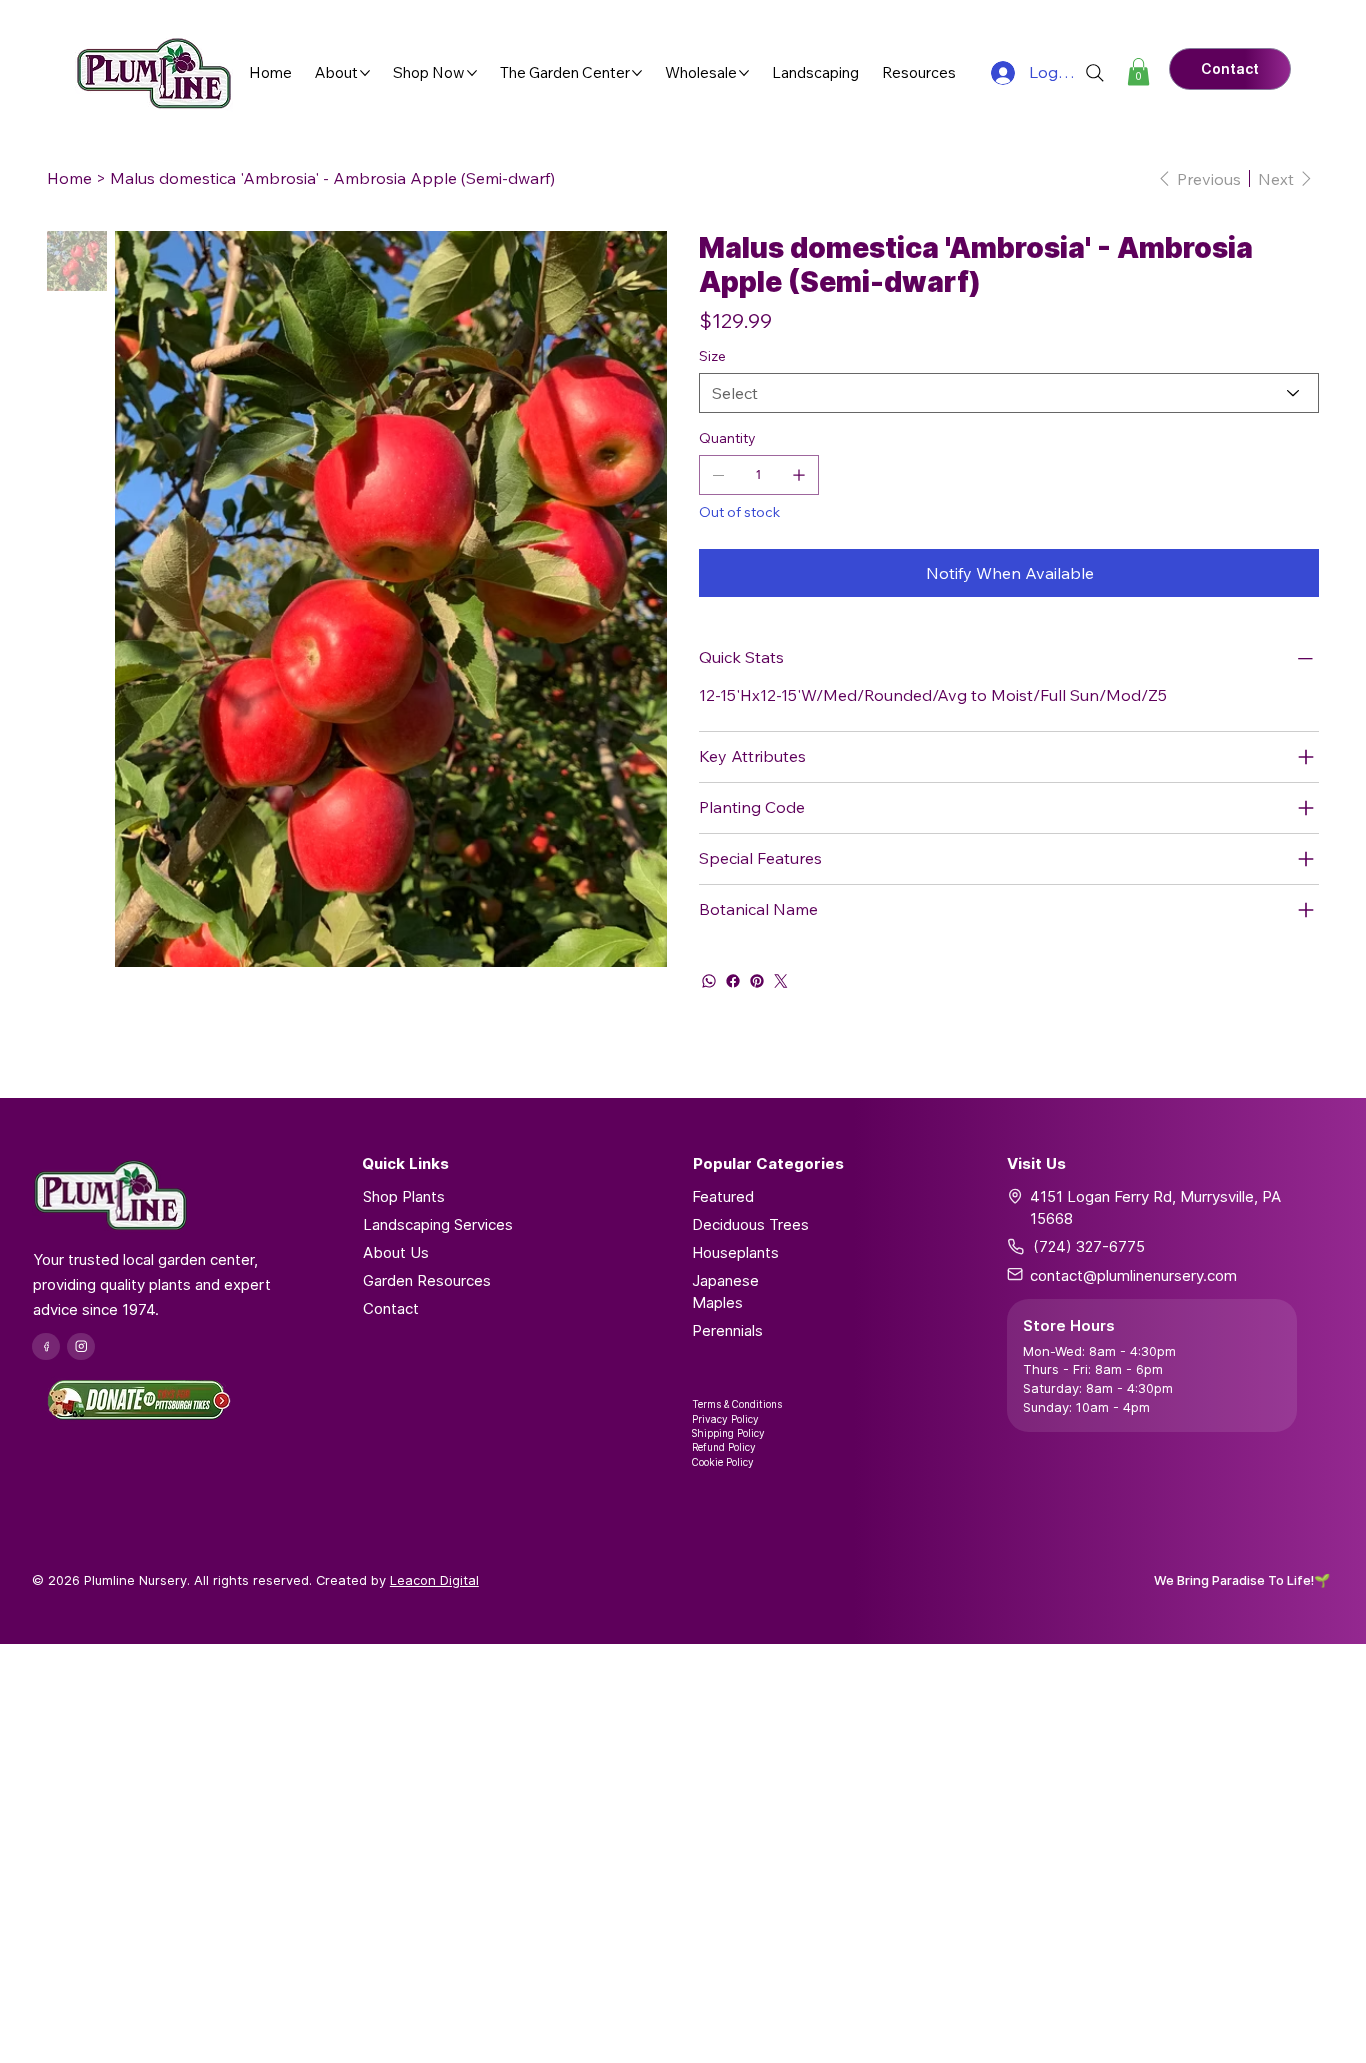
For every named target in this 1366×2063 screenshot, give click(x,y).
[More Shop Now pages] (472, 73)
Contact (391, 1308)
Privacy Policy (725, 1419)
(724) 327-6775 (1089, 1246)
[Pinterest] (757, 981)
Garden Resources (427, 1280)
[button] (1138, 71)
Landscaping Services (438, 1224)
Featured (723, 1196)
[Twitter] (781, 981)
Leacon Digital (434, 1580)
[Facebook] (733, 981)
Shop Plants (404, 1196)
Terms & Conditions (737, 1404)
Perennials (727, 1330)
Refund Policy (724, 1447)
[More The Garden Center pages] (637, 73)
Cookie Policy (723, 1462)
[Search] (1095, 73)
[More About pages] (365, 73)
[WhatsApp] (709, 981)
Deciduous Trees (750, 1224)
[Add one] (799, 475)
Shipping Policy (728, 1433)
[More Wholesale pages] (744, 73)
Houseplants (735, 1252)
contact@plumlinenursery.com (1133, 1275)
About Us (396, 1252)
